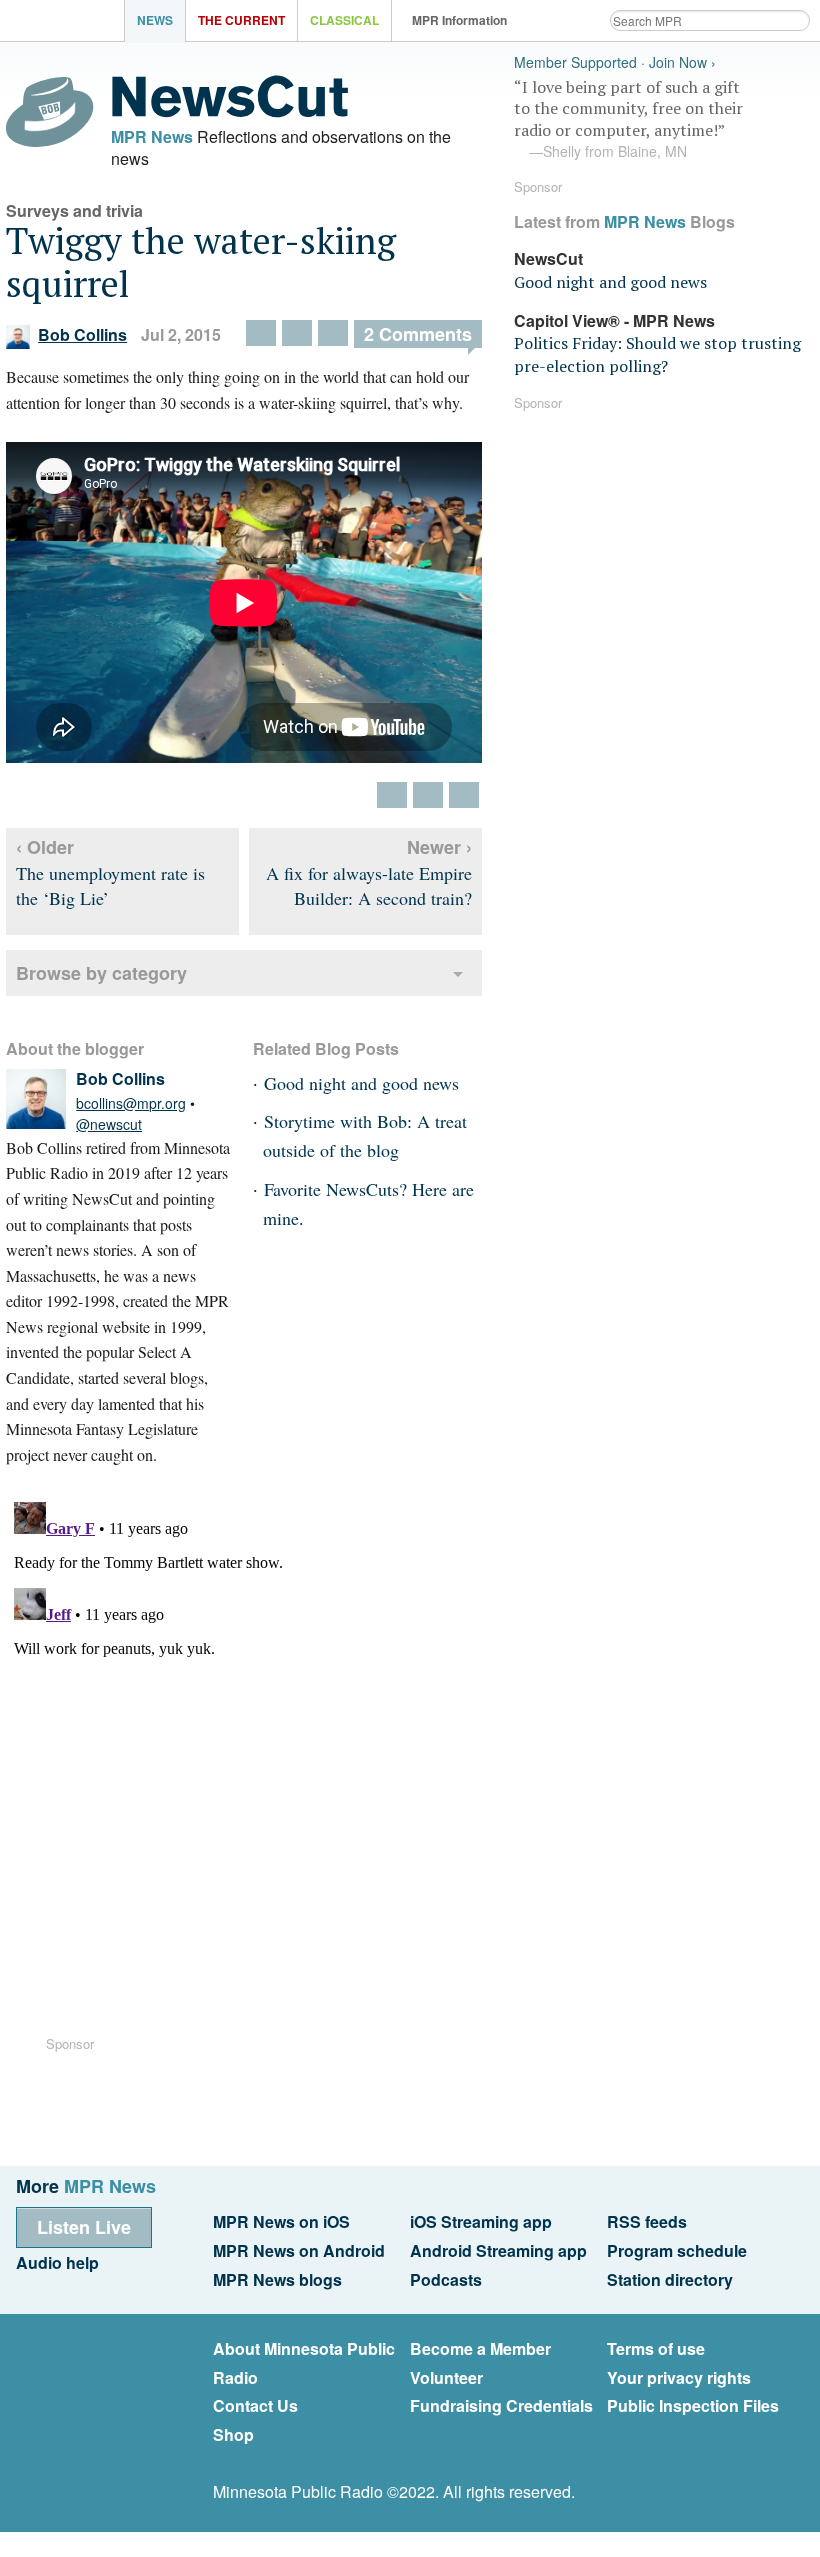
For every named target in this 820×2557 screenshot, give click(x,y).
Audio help (57, 2262)
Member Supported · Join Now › (615, 62)
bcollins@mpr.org (131, 1103)
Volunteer (446, 2377)
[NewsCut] (230, 112)
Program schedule (677, 2250)
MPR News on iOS (281, 2221)
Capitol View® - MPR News (614, 320)
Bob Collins (82, 334)
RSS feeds (647, 2221)
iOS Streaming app (481, 2221)
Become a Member (480, 2348)
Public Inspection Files (693, 2405)
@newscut (109, 1124)
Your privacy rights (679, 2377)
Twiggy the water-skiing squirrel (201, 262)
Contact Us (255, 2405)
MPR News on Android (299, 2250)
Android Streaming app (498, 2250)
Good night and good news (361, 1083)
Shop (233, 2434)
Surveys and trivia (74, 210)
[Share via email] (333, 333)
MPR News (152, 136)
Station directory (670, 2279)
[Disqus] (244, 1744)
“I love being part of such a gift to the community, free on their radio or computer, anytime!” (628, 119)
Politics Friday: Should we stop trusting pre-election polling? (657, 354)
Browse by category (101, 973)
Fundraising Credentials (501, 2405)
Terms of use (656, 2348)
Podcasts (446, 2279)
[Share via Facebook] (297, 333)
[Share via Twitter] (261, 333)
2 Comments (418, 334)
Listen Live (84, 2227)
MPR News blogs (277, 2279)
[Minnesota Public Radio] (67, 22)
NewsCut (548, 258)
